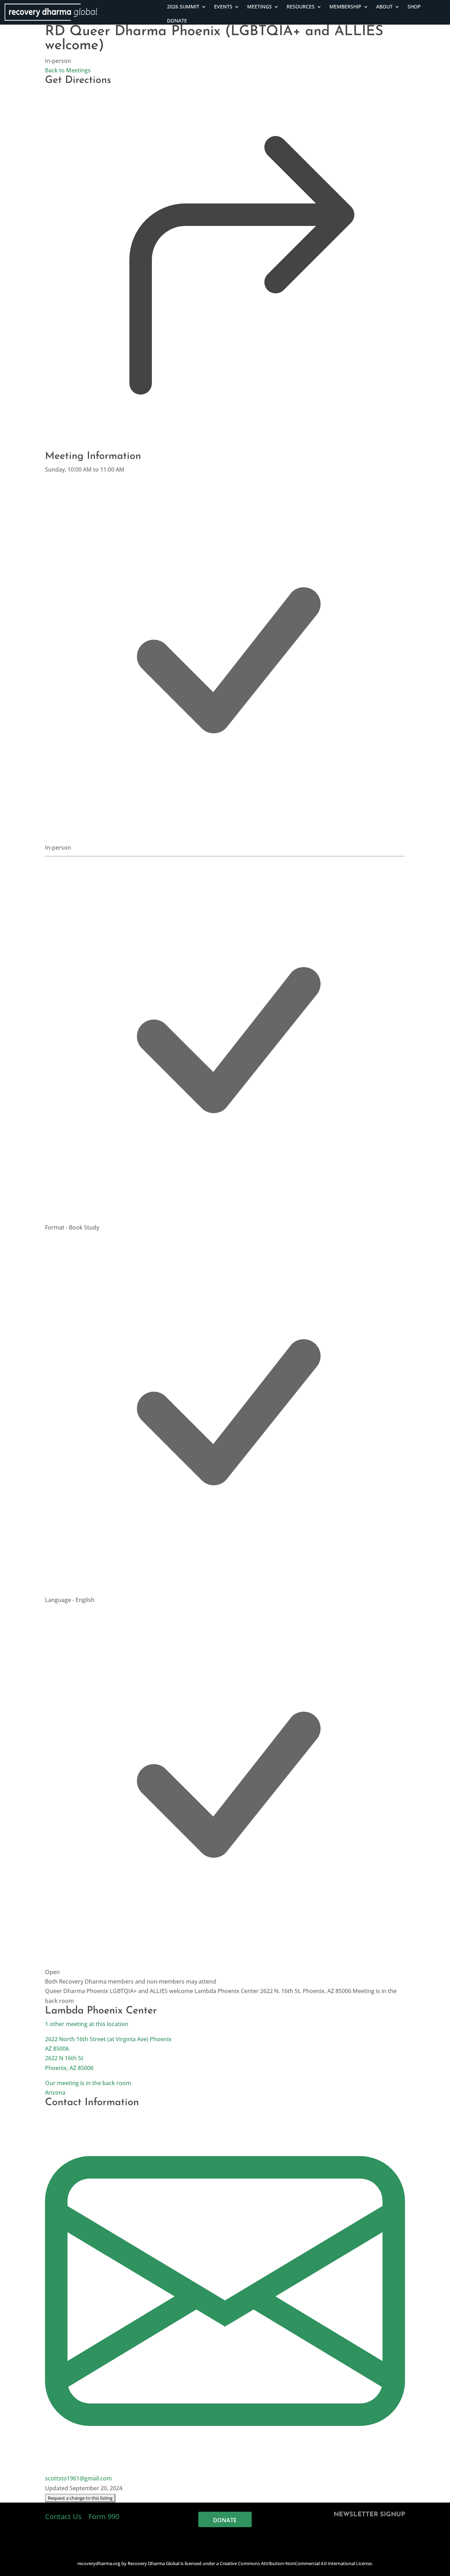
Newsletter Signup (369, 2515)
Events (223, 7)
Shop (414, 7)
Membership (345, 7)
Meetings (259, 7)
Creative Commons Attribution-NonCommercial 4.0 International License (296, 2563)
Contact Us (64, 2516)
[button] (80, 2498)
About (384, 7)
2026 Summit (183, 7)
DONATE (177, 21)
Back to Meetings (68, 70)
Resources (301, 7)
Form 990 (104, 2516)
